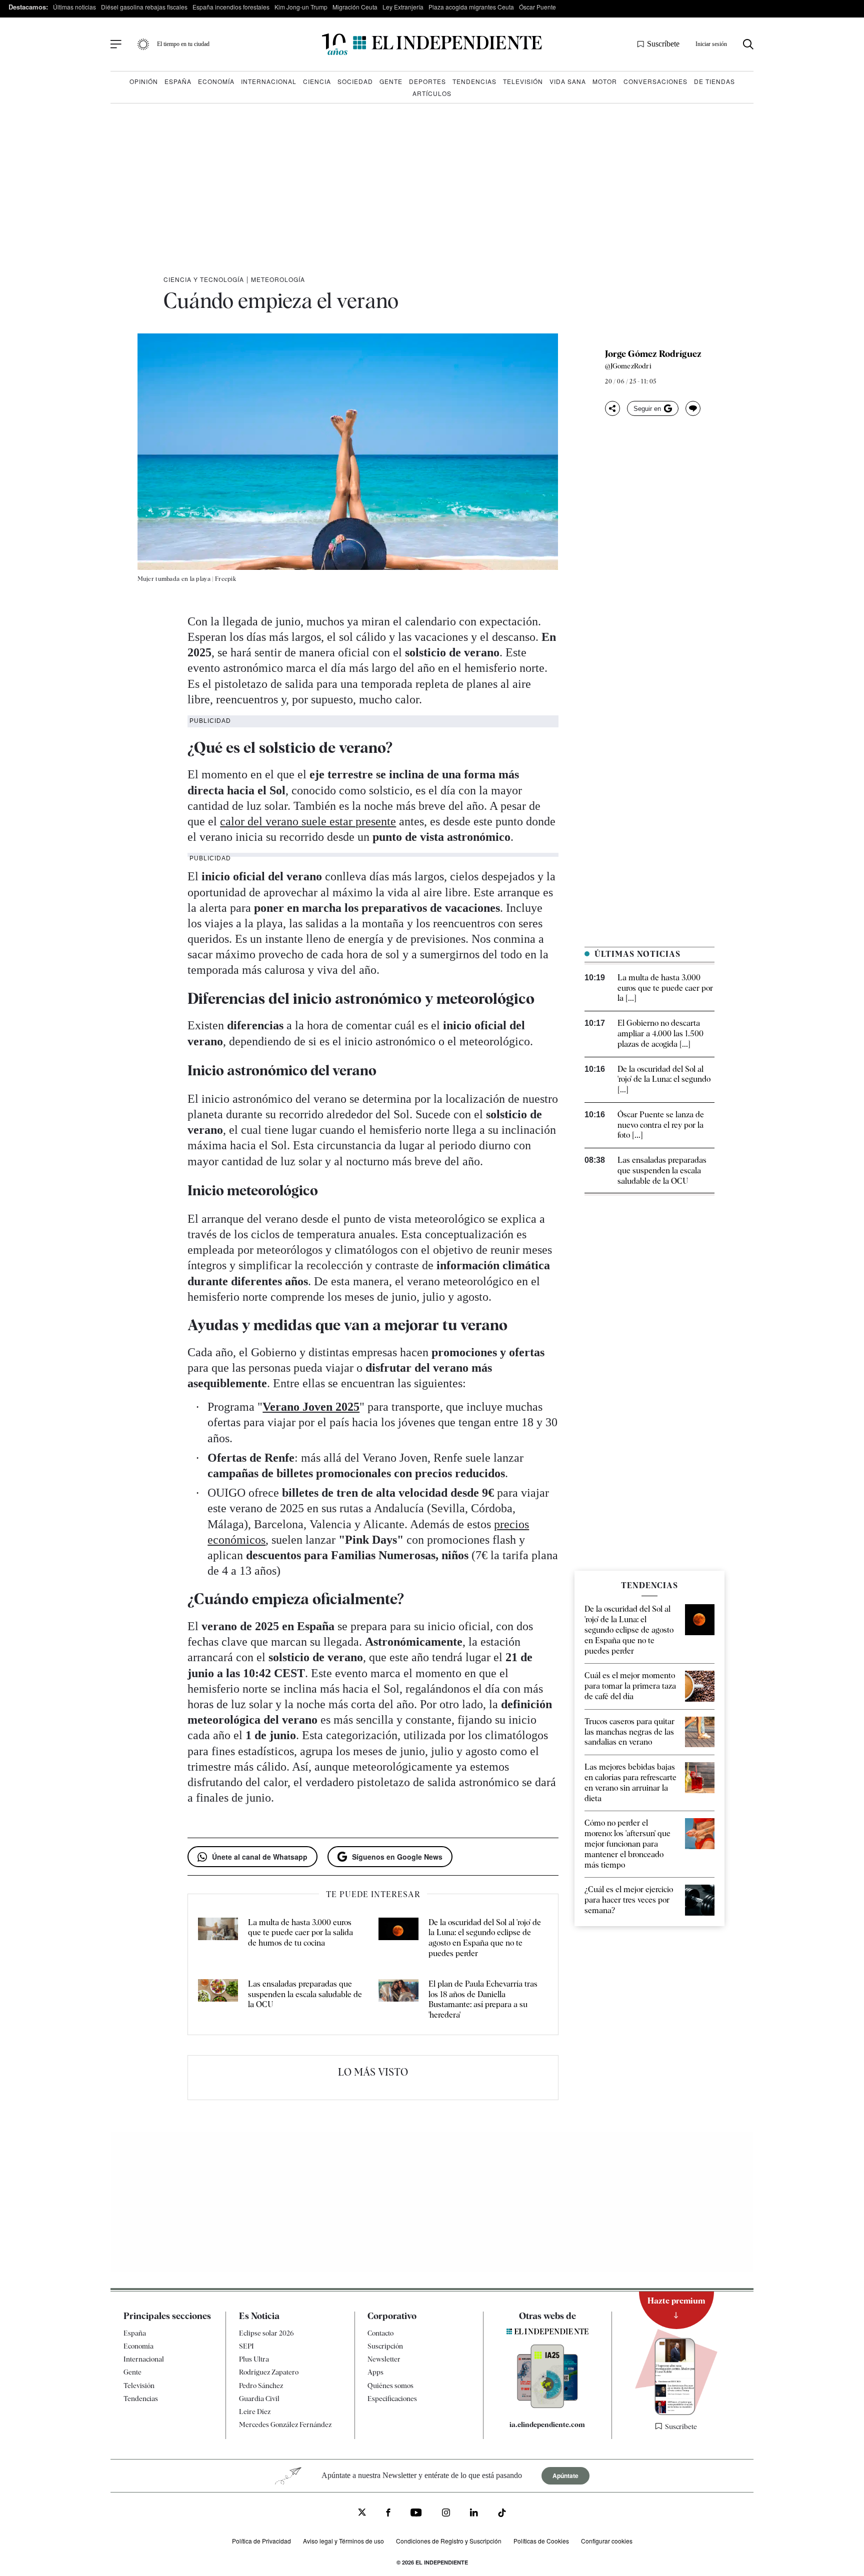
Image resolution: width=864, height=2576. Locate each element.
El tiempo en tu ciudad (183, 44)
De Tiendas (714, 81)
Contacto (380, 2333)
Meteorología (278, 279)
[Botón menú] (116, 44)
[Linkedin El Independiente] (474, 2514)
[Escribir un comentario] (693, 408)
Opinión (144, 81)
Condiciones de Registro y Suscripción (449, 2541)
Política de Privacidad (261, 2541)
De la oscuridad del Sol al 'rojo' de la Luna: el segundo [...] (664, 1080)
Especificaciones (392, 2399)
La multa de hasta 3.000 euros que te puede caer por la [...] (665, 988)
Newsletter (384, 2359)
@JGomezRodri (628, 366)
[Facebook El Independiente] (388, 2514)
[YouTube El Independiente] (416, 2514)
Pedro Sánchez (261, 2386)
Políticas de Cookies (541, 2541)
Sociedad (355, 81)
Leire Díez (255, 2412)
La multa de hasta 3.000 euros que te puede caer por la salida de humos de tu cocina (300, 1933)
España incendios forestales (231, 7)
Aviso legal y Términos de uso (343, 2541)
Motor (605, 81)
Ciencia (317, 81)
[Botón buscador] (748, 44)
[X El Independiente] (362, 2513)
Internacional (269, 81)
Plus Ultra (254, 2359)
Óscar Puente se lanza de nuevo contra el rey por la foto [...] (661, 1125)
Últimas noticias (74, 7)
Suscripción (385, 2346)
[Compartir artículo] (612, 408)
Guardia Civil (259, 2399)
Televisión (523, 81)
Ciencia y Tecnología (204, 279)
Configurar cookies (607, 2541)
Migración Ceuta (355, 7)
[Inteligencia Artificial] (547, 2406)
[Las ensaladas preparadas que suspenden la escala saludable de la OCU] (218, 2000)
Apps (375, 2372)
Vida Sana (568, 81)
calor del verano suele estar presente (308, 821)
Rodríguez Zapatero (269, 2372)
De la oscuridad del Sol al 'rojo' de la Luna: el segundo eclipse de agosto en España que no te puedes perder (485, 1938)
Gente (391, 81)
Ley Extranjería (403, 7)
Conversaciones (655, 81)
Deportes (427, 81)
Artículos (432, 93)
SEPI (246, 2346)
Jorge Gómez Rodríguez (653, 354)
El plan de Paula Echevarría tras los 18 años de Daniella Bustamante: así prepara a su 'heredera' (483, 1999)
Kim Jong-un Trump (301, 7)
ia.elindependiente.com (547, 2425)
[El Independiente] (432, 44)
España (178, 81)
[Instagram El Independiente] (446, 2514)
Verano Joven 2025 (311, 1407)
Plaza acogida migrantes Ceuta (471, 7)
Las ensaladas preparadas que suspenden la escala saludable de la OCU (305, 1994)
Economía (216, 81)
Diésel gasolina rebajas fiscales (144, 7)
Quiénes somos (390, 2386)
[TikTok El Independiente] (502, 2514)
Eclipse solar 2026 (266, 2333)
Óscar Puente (537, 7)
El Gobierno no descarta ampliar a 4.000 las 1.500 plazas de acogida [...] (660, 1034)
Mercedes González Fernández (285, 2425)
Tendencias (474, 81)
